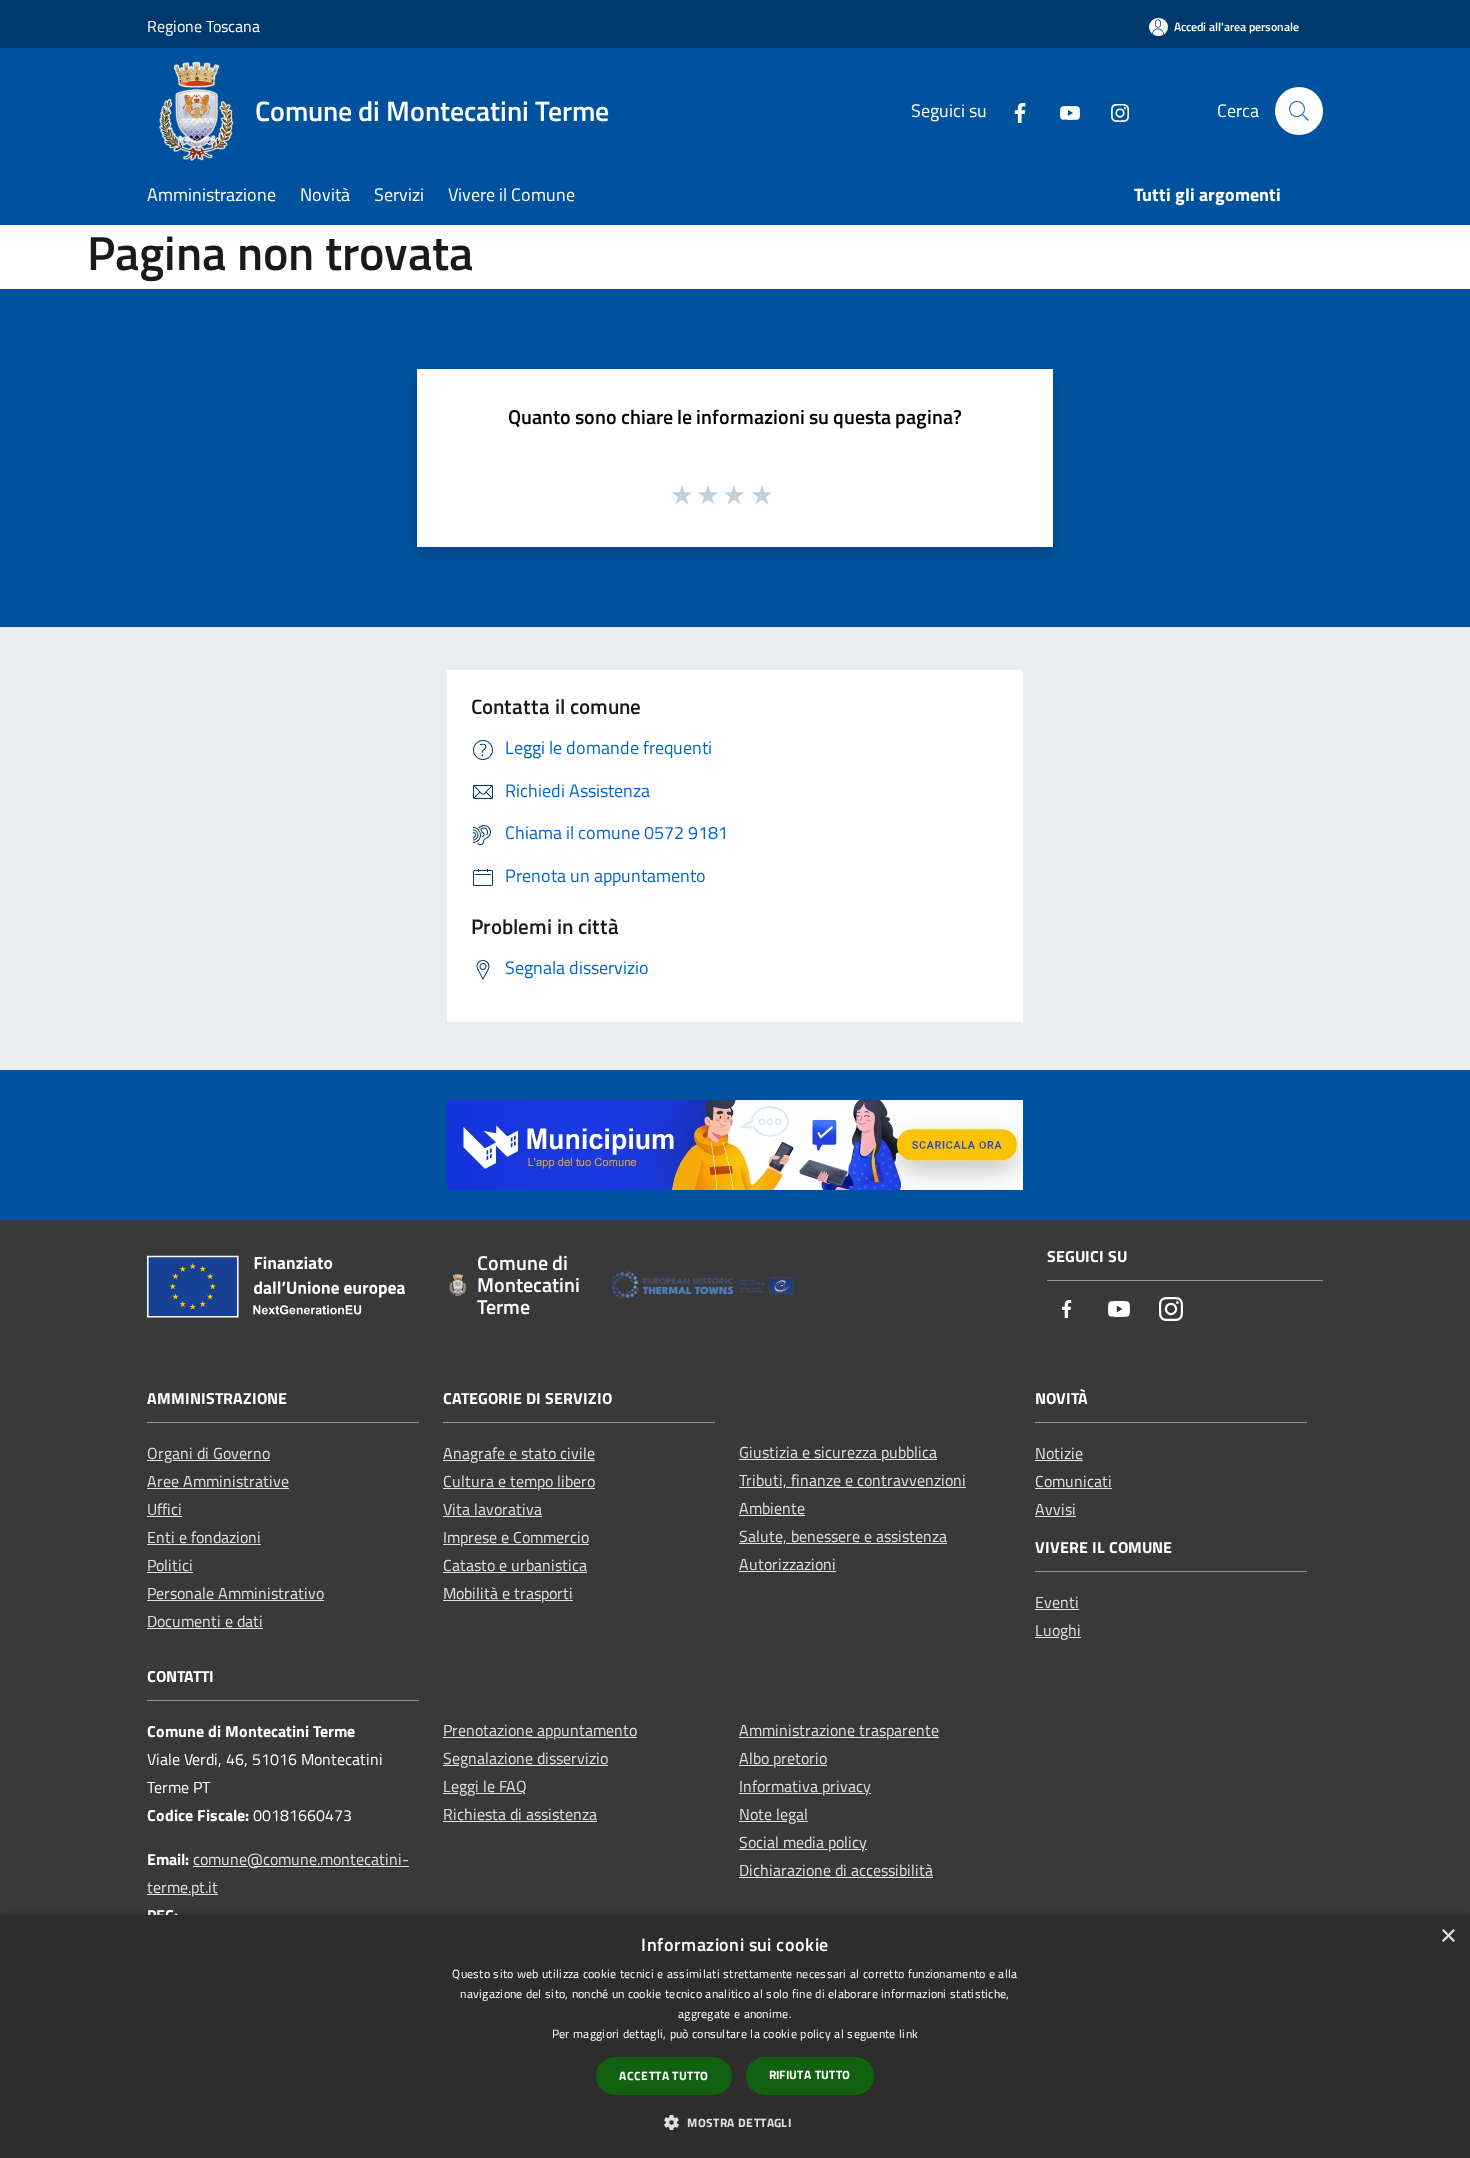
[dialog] (735, 2036)
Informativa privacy (805, 1786)
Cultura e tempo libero (519, 1481)
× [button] (1447, 1936)
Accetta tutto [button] (663, 2075)
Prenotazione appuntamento (540, 1730)
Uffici (164, 1509)
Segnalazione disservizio (525, 1758)
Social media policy (803, 1842)
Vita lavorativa (492, 1509)
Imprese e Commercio (516, 1537)
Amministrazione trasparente (839, 1730)
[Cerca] (1299, 111)
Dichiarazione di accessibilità (836, 1870)
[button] (735, 2122)
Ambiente (772, 1508)
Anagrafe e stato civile (519, 1453)
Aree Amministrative (218, 1481)
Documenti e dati (205, 1621)
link (908, 2033)
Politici (170, 1565)
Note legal (773, 1814)
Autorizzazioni (787, 1564)
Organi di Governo (208, 1453)
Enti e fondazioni (204, 1537)
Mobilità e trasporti (508, 1593)
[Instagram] (1112, 110)
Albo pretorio (783, 1758)
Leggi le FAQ (485, 1786)
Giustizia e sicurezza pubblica (838, 1452)
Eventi (1057, 1602)
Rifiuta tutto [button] (810, 2074)
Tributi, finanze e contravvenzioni (852, 1480)
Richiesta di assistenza (520, 1814)
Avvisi (1055, 1509)
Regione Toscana (203, 26)
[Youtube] (1062, 110)
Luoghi (1058, 1630)
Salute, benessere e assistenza (843, 1536)
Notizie (1059, 1453)
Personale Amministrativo (235, 1593)
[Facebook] (1012, 110)
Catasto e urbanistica (515, 1565)
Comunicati (1073, 1481)
